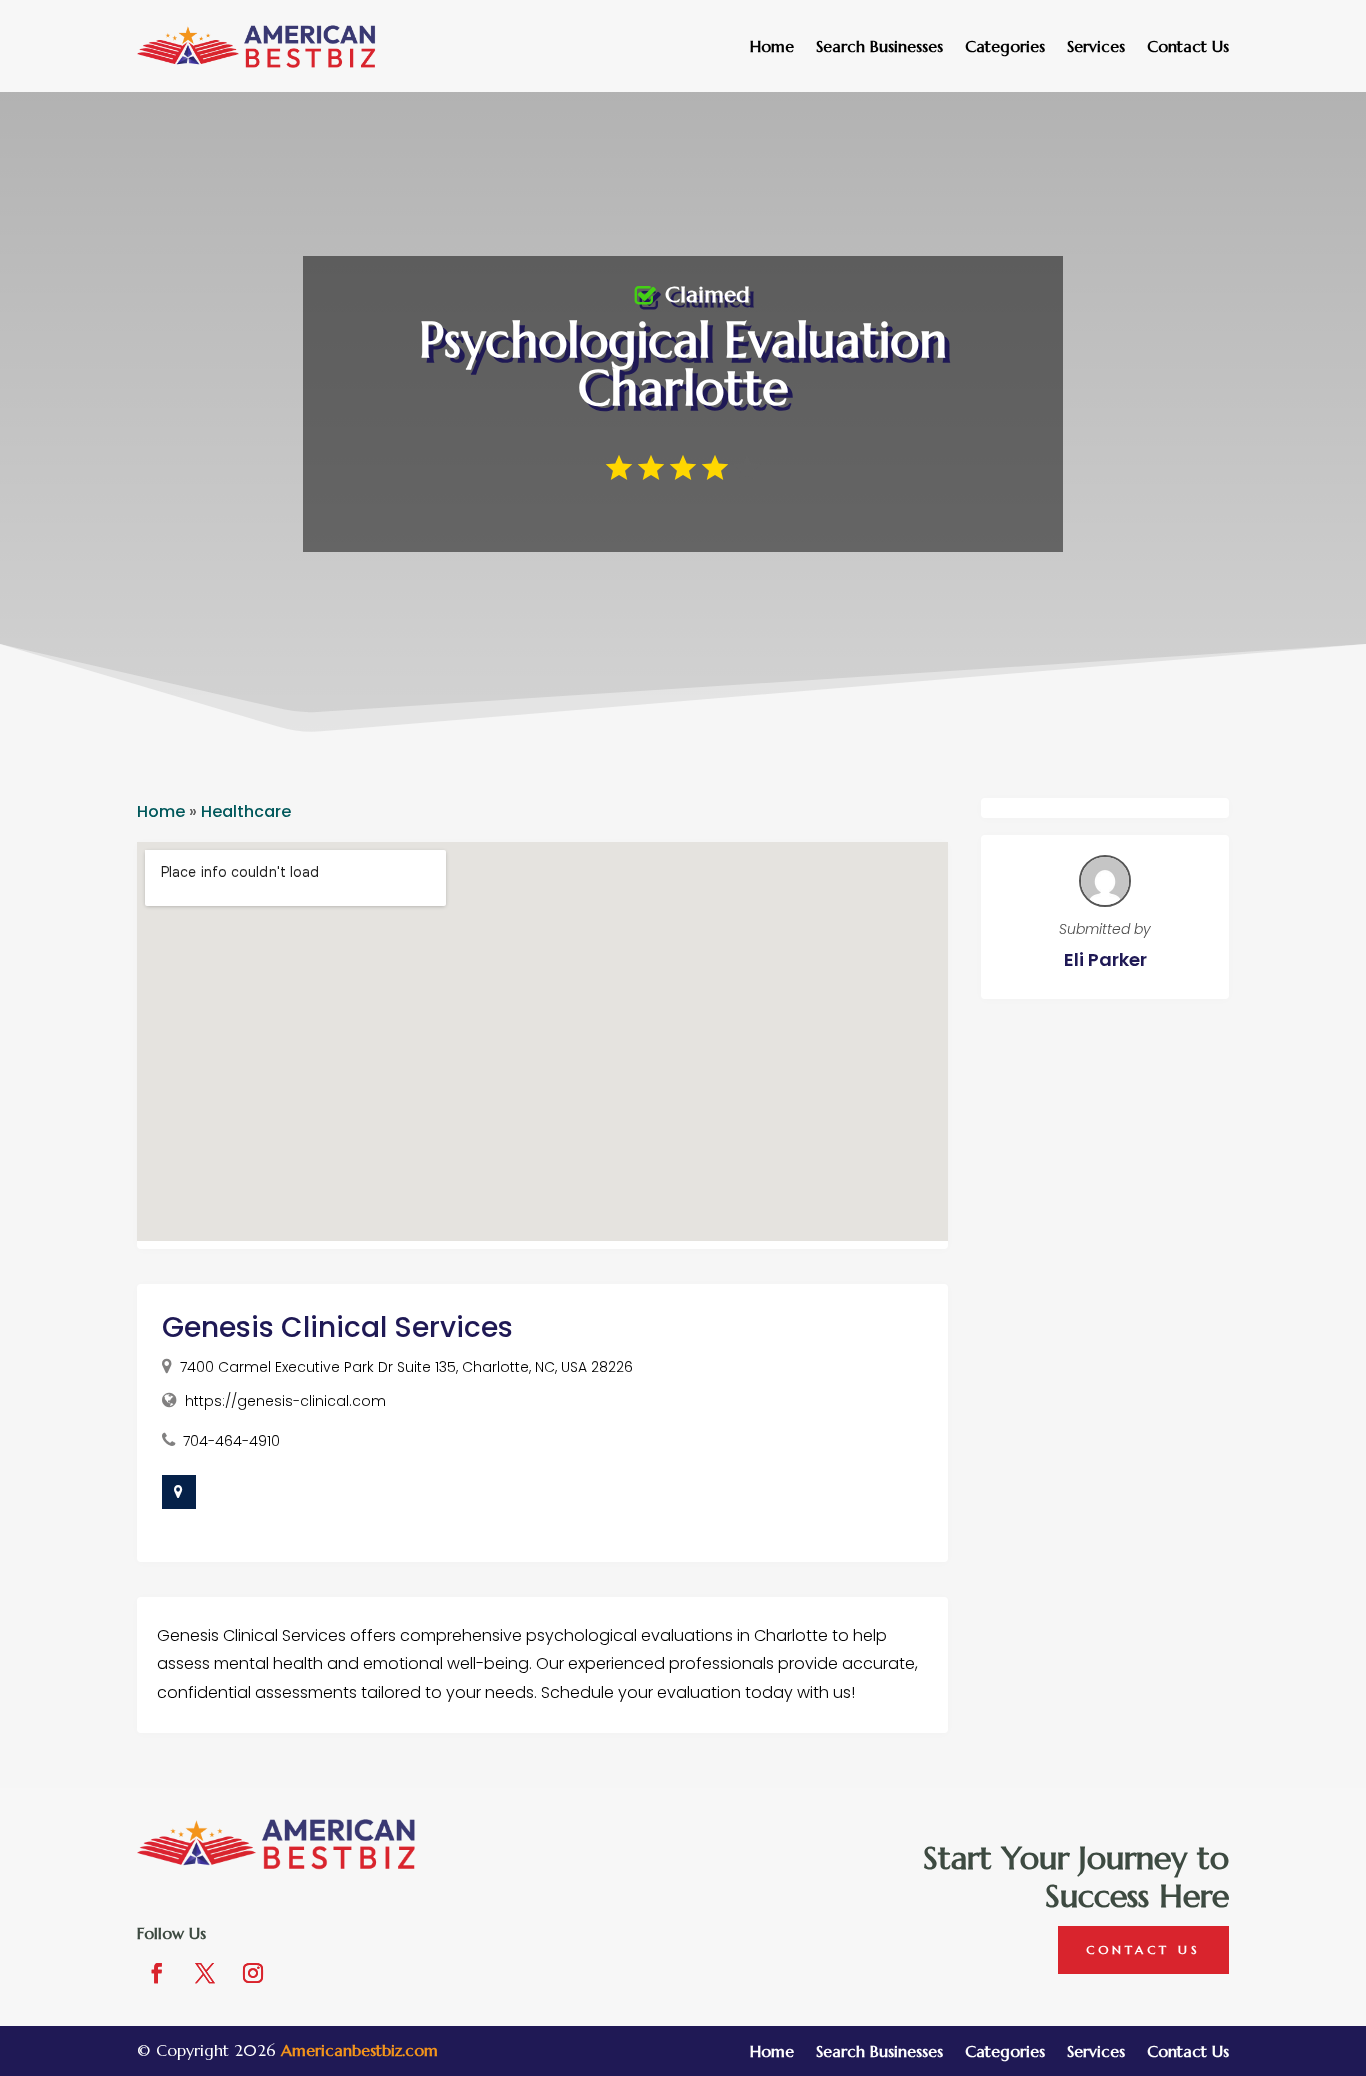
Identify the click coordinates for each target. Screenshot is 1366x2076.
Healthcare (246, 811)
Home (772, 47)
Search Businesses (879, 47)
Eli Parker (1105, 959)
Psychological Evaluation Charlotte (683, 364)
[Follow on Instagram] (253, 1973)
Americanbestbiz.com (359, 2050)
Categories (1005, 47)
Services (1096, 47)
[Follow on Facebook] (157, 1973)
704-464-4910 (231, 1441)
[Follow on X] (205, 1973)
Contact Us (1188, 47)
